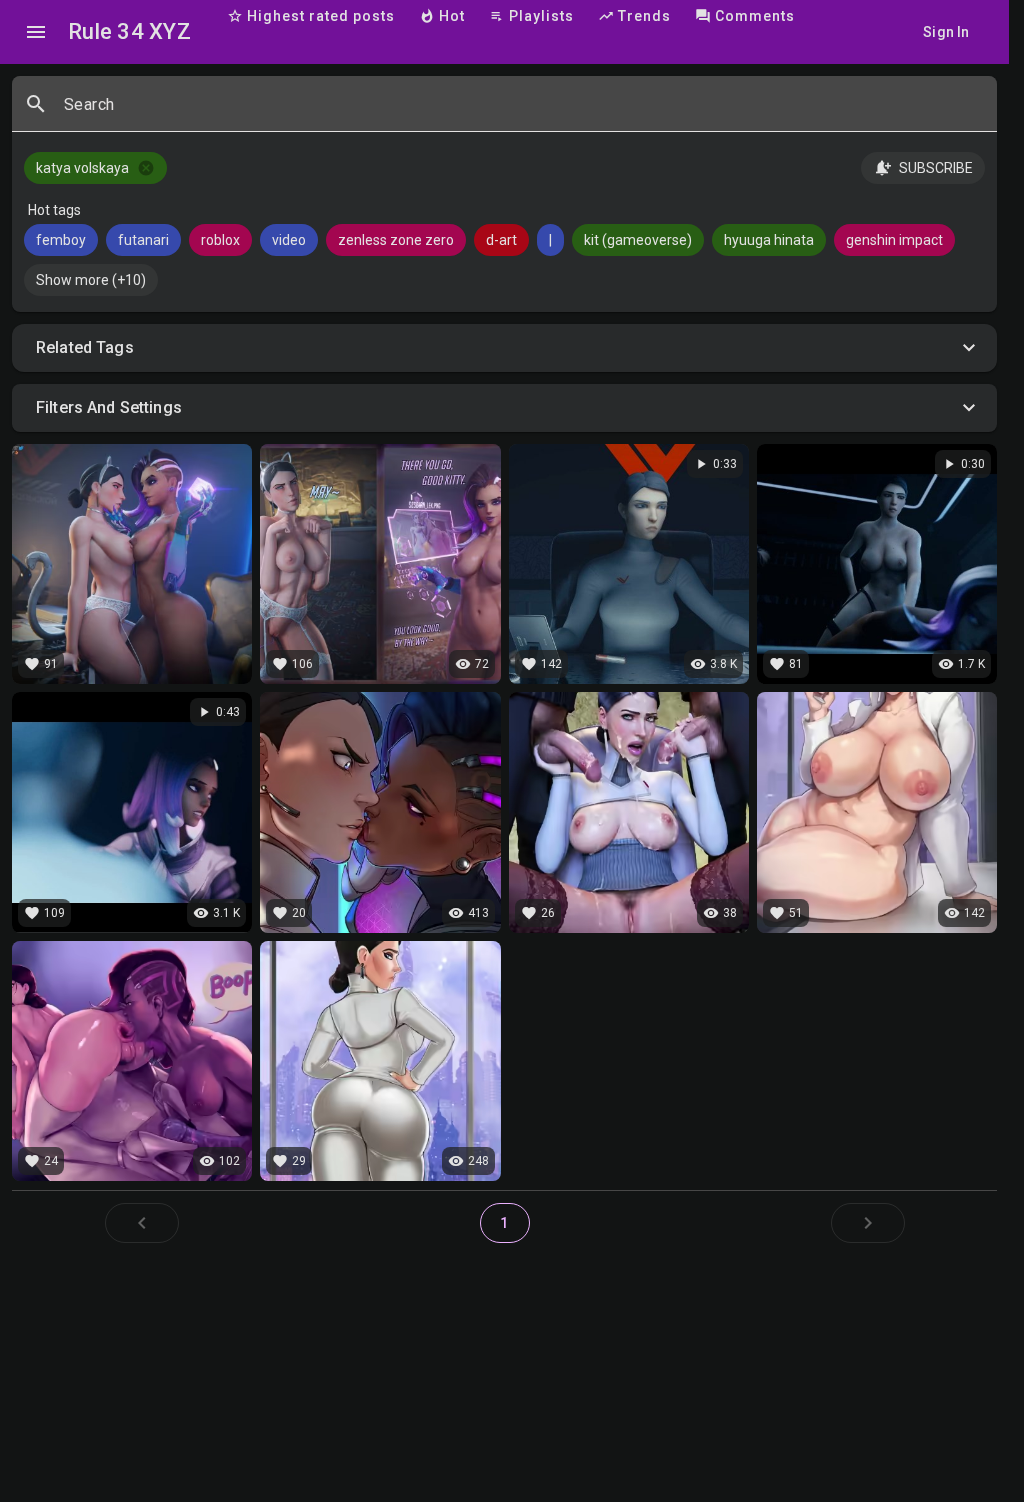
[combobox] (522, 112)
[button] (504, 348)
